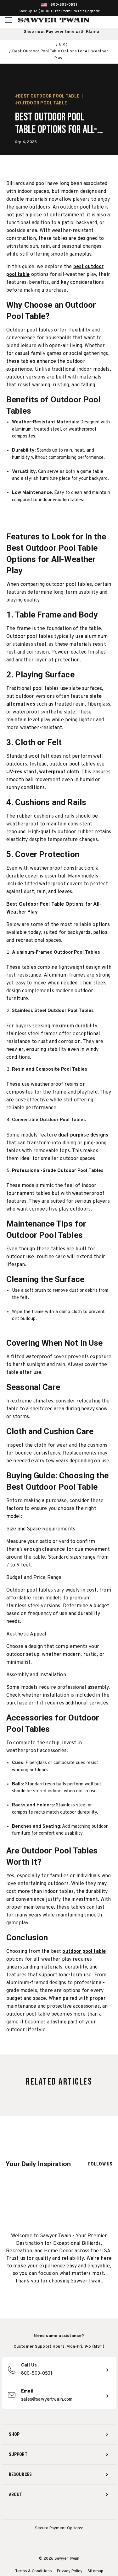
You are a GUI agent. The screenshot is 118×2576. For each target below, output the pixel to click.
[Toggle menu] (9, 20)
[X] (71, 2511)
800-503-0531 (64, 5)
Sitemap (95, 2571)
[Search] (99, 20)
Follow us (100, 2164)
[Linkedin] (82, 2511)
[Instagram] (36, 2511)
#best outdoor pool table (47, 96)
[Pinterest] (59, 2511)
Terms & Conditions (34, 2571)
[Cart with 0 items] (112, 20)
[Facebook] (47, 2511)
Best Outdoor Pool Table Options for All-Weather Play (56, 124)
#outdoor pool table (41, 103)
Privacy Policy (70, 2571)
